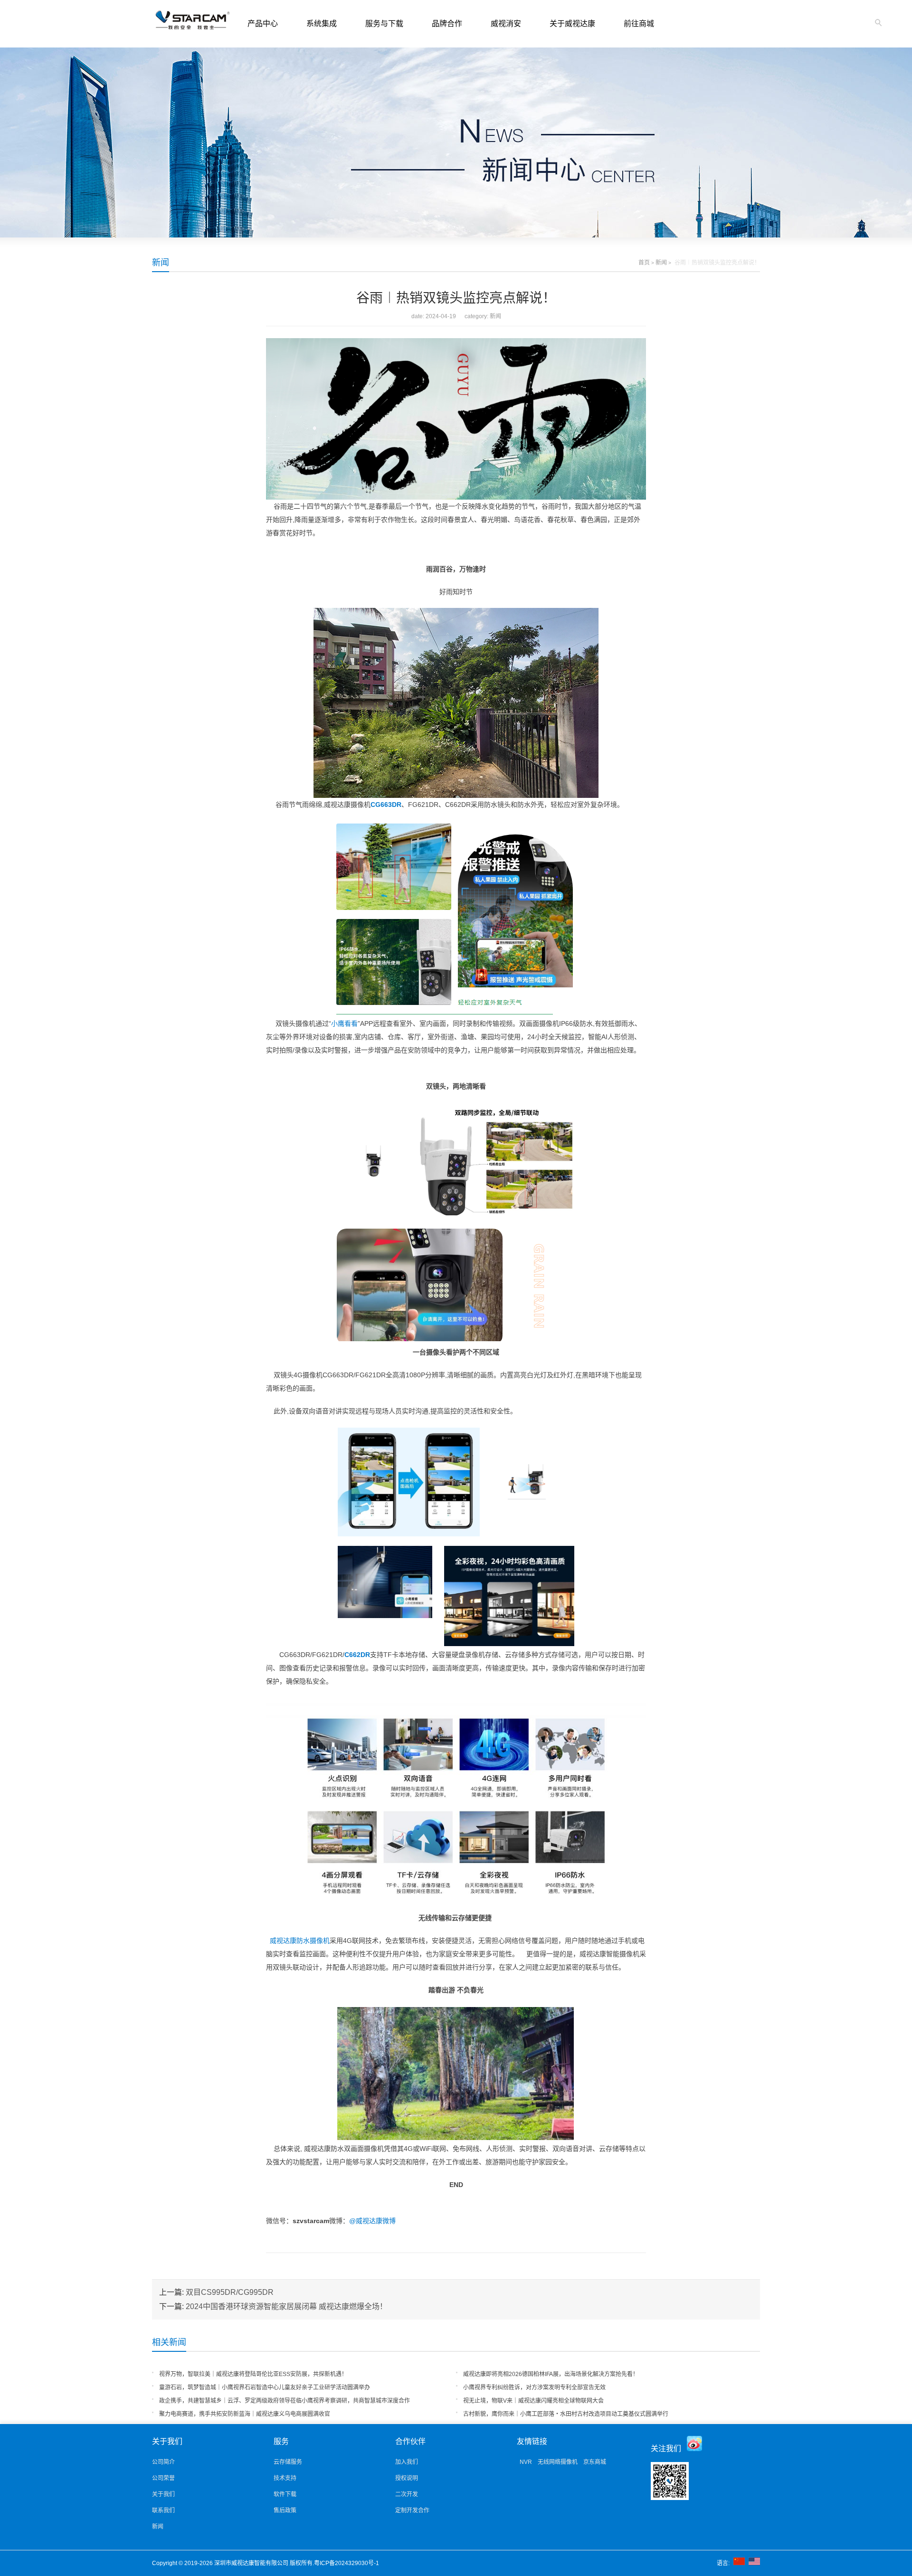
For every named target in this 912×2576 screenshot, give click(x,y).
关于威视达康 (572, 24)
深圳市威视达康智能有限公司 (252, 2563)
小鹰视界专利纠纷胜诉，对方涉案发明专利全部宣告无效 (534, 2387)
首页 (644, 263)
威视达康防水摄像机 (298, 1941)
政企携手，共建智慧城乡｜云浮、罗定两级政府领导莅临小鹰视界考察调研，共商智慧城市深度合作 (285, 2401)
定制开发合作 (412, 2510)
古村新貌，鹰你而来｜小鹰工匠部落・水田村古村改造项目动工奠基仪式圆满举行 (566, 2414)
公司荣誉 (163, 2478)
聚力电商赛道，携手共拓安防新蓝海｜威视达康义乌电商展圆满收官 (245, 2414)
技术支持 (285, 2478)
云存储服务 (288, 2462)
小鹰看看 (344, 1023)
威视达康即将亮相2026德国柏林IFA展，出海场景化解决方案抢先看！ (551, 2374)
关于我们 (163, 2494)
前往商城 (639, 24)
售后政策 (285, 2510)
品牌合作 (447, 24)
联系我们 (163, 2510)
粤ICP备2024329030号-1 (347, 2563)
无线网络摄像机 (558, 2462)
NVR (526, 2462)
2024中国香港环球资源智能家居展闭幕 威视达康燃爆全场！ (286, 2306)
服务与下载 (384, 24)
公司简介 (163, 2462)
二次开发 (407, 2494)
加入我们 (407, 2462)
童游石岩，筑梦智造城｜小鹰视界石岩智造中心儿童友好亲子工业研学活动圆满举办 (265, 2387)
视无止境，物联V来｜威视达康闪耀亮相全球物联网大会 (533, 2401)
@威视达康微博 (372, 2221)
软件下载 (285, 2494)
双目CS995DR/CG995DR (230, 2292)
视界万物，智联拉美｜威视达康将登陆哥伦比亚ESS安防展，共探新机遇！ (253, 2374)
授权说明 (407, 2478)
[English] (754, 2563)
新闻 (161, 263)
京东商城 (595, 2462)
